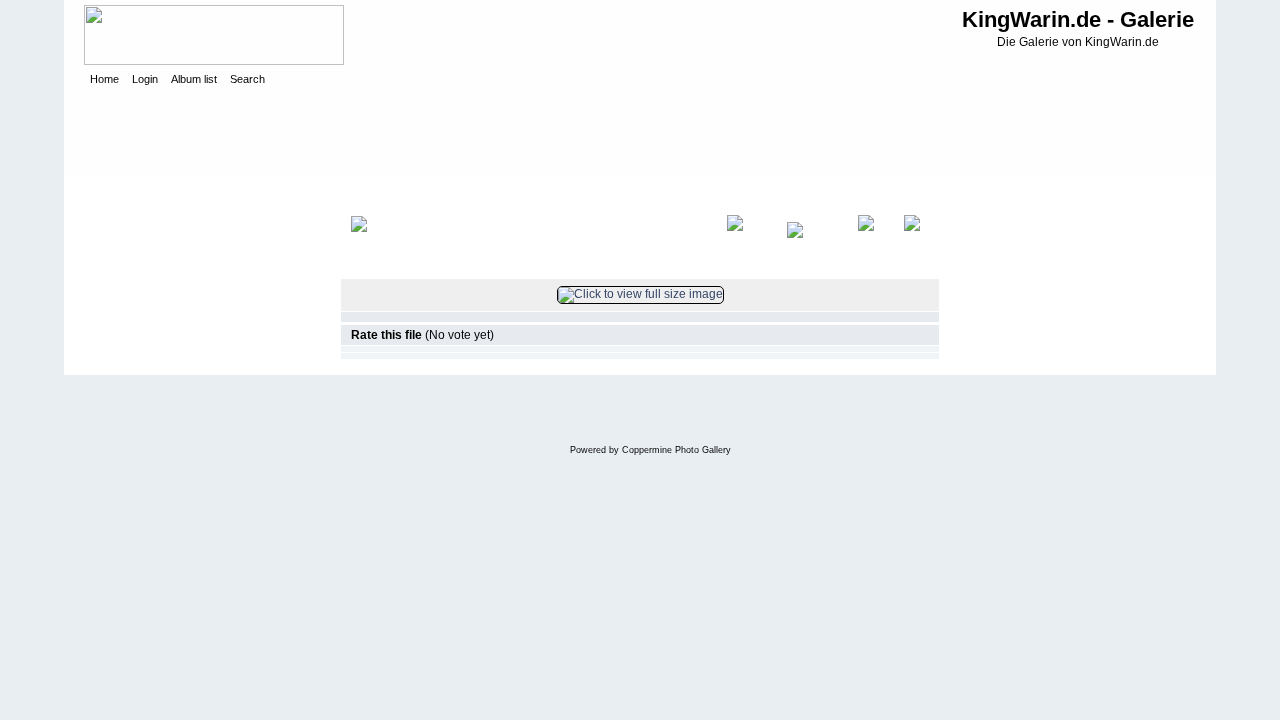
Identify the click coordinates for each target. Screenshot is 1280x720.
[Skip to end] (916, 244)
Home (121, 194)
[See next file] (870, 244)
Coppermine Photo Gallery (676, 450)
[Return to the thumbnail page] (379, 244)
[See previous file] (812, 244)
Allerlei (256, 194)
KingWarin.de (188, 194)
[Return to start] (746, 244)
